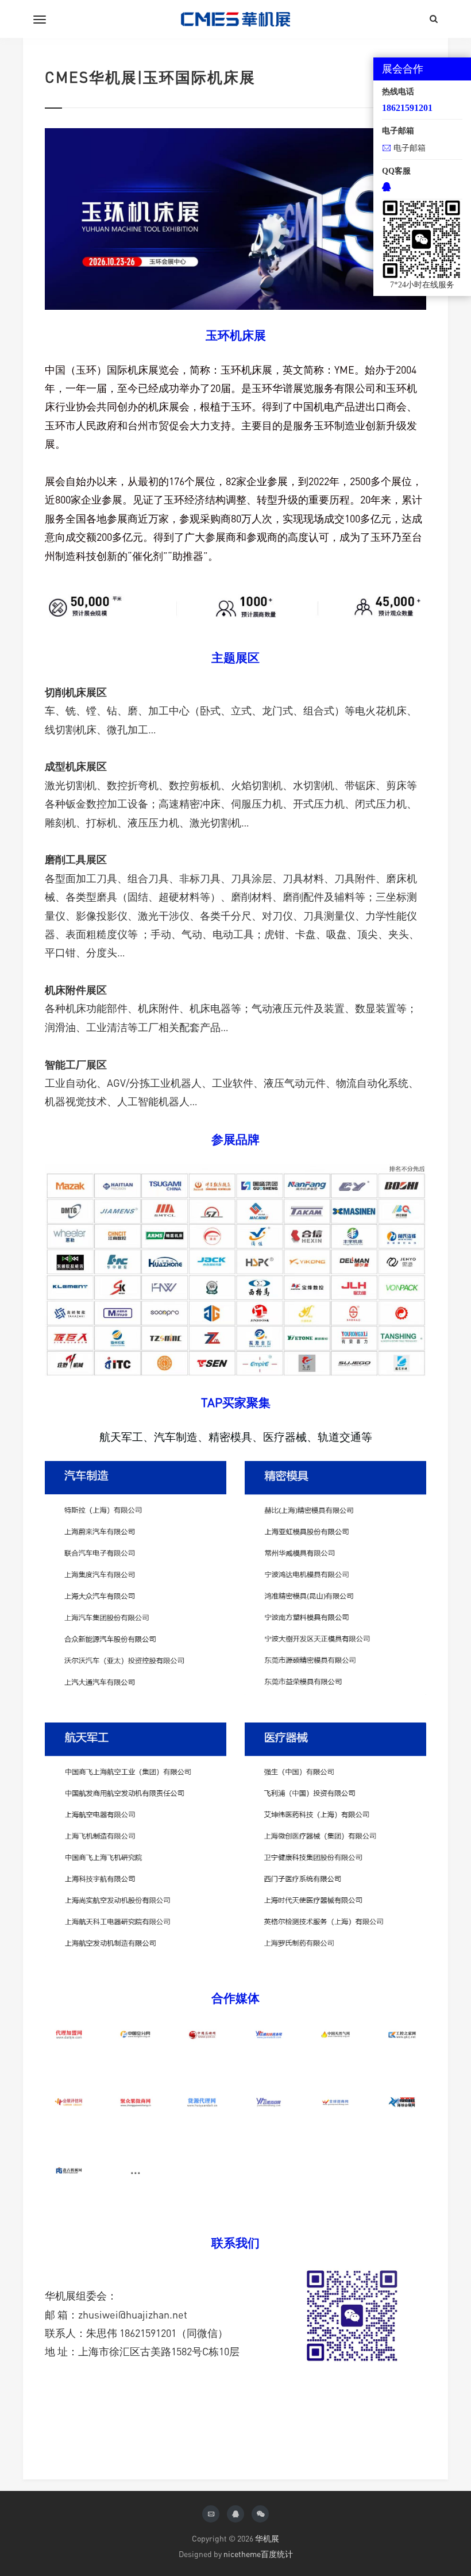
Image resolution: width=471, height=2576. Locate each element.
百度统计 (277, 2554)
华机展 (267, 2538)
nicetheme (242, 2554)
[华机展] (235, 19)
